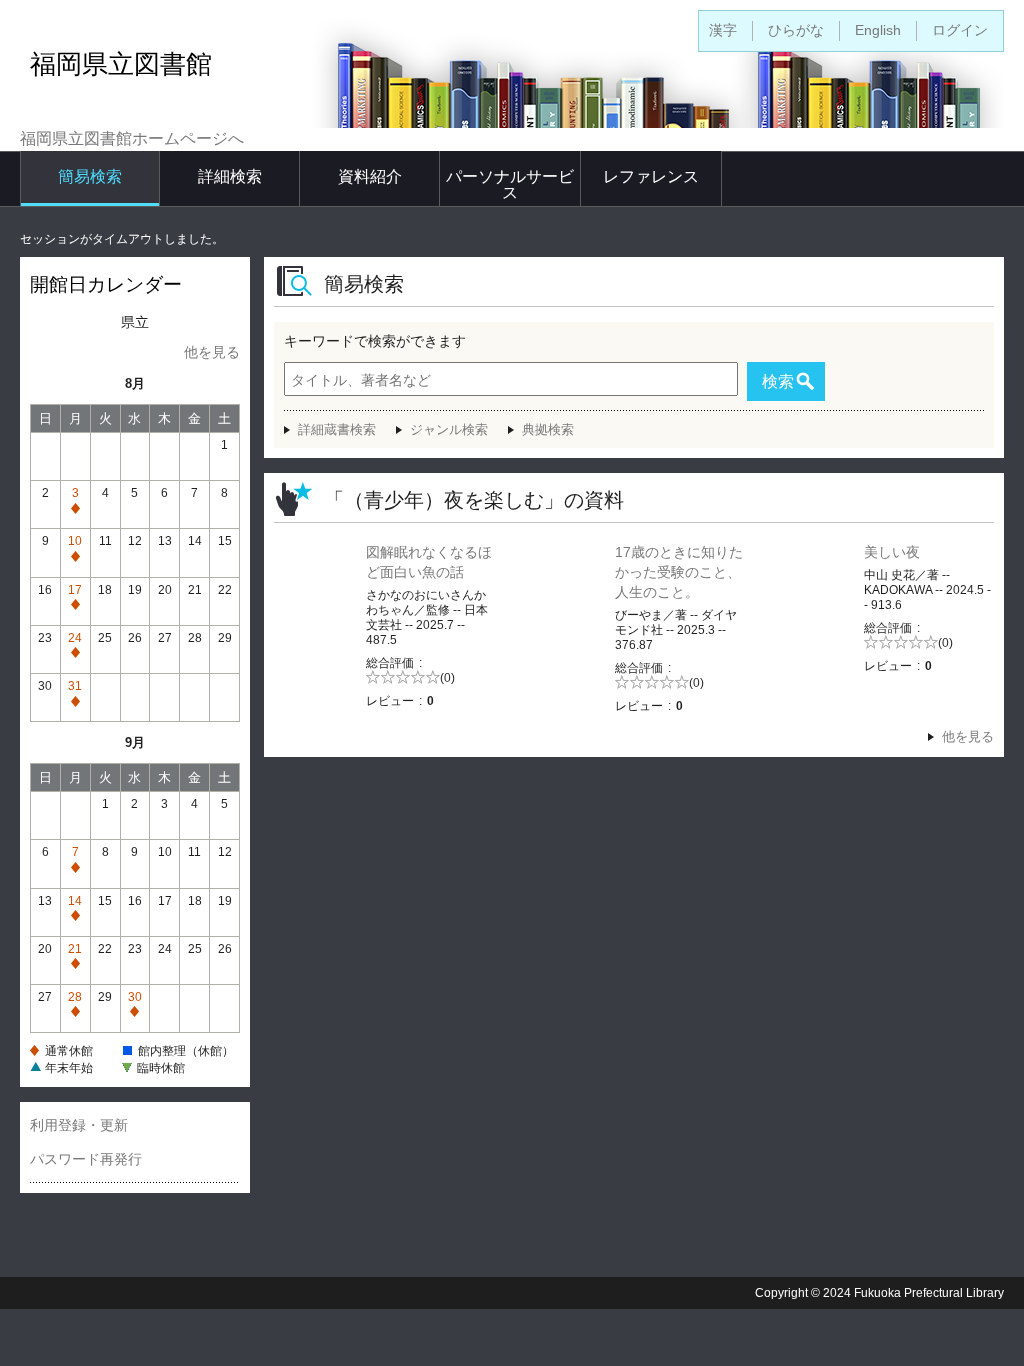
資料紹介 (370, 176)
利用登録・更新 (79, 1125)
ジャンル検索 (449, 429)
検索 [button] (778, 381)
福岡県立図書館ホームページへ (132, 138)
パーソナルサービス (510, 184)
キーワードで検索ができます (375, 341)
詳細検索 (230, 176)
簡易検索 (90, 176)
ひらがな (796, 30)
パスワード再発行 (86, 1159)
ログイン (960, 30)
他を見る (212, 352)
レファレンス (651, 176)
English (878, 30)
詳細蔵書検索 (337, 429)
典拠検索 (548, 429)
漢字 (723, 30)
